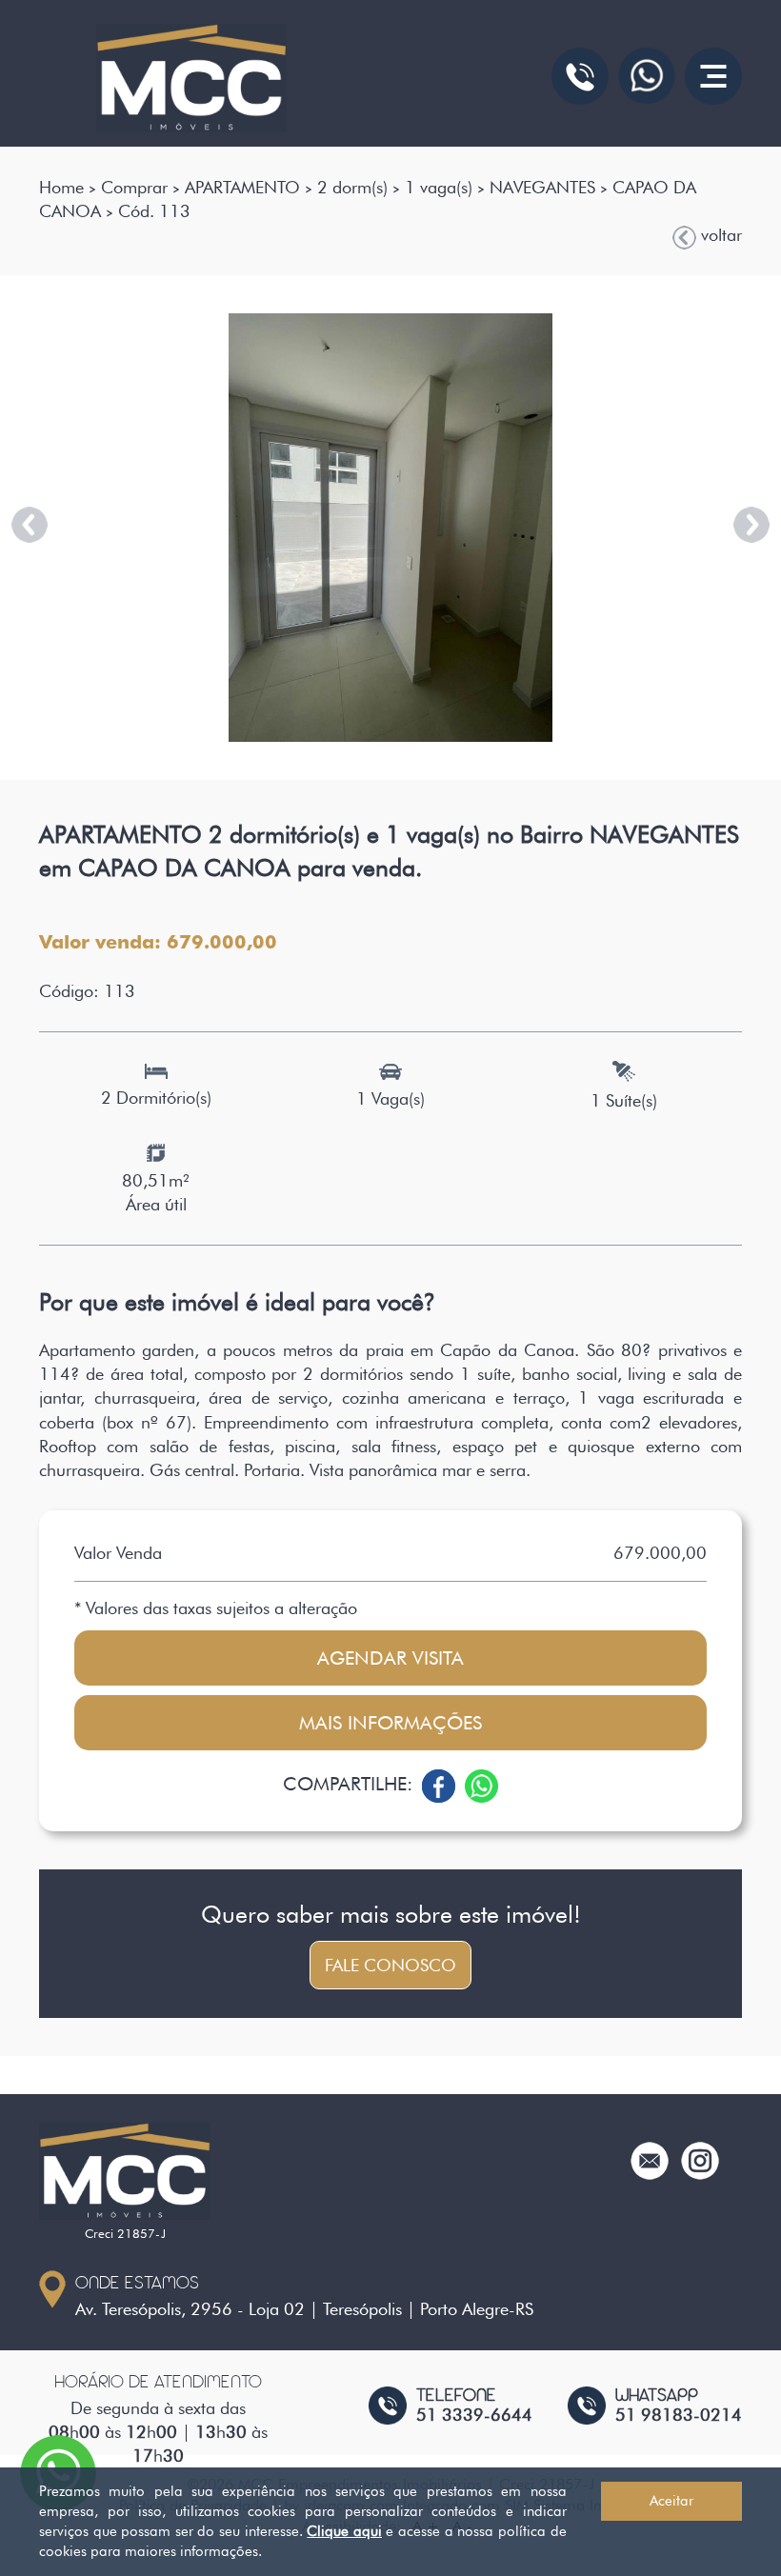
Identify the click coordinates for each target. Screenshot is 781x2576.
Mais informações (390, 1723)
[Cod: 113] (390, 528)
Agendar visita (390, 1658)
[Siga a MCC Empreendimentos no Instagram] (700, 2158)
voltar (719, 235)
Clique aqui (344, 2531)
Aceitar (671, 2501)
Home (61, 187)
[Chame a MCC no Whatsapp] (647, 76)
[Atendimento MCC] (580, 76)
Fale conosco (390, 1965)
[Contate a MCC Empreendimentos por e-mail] (650, 2158)
